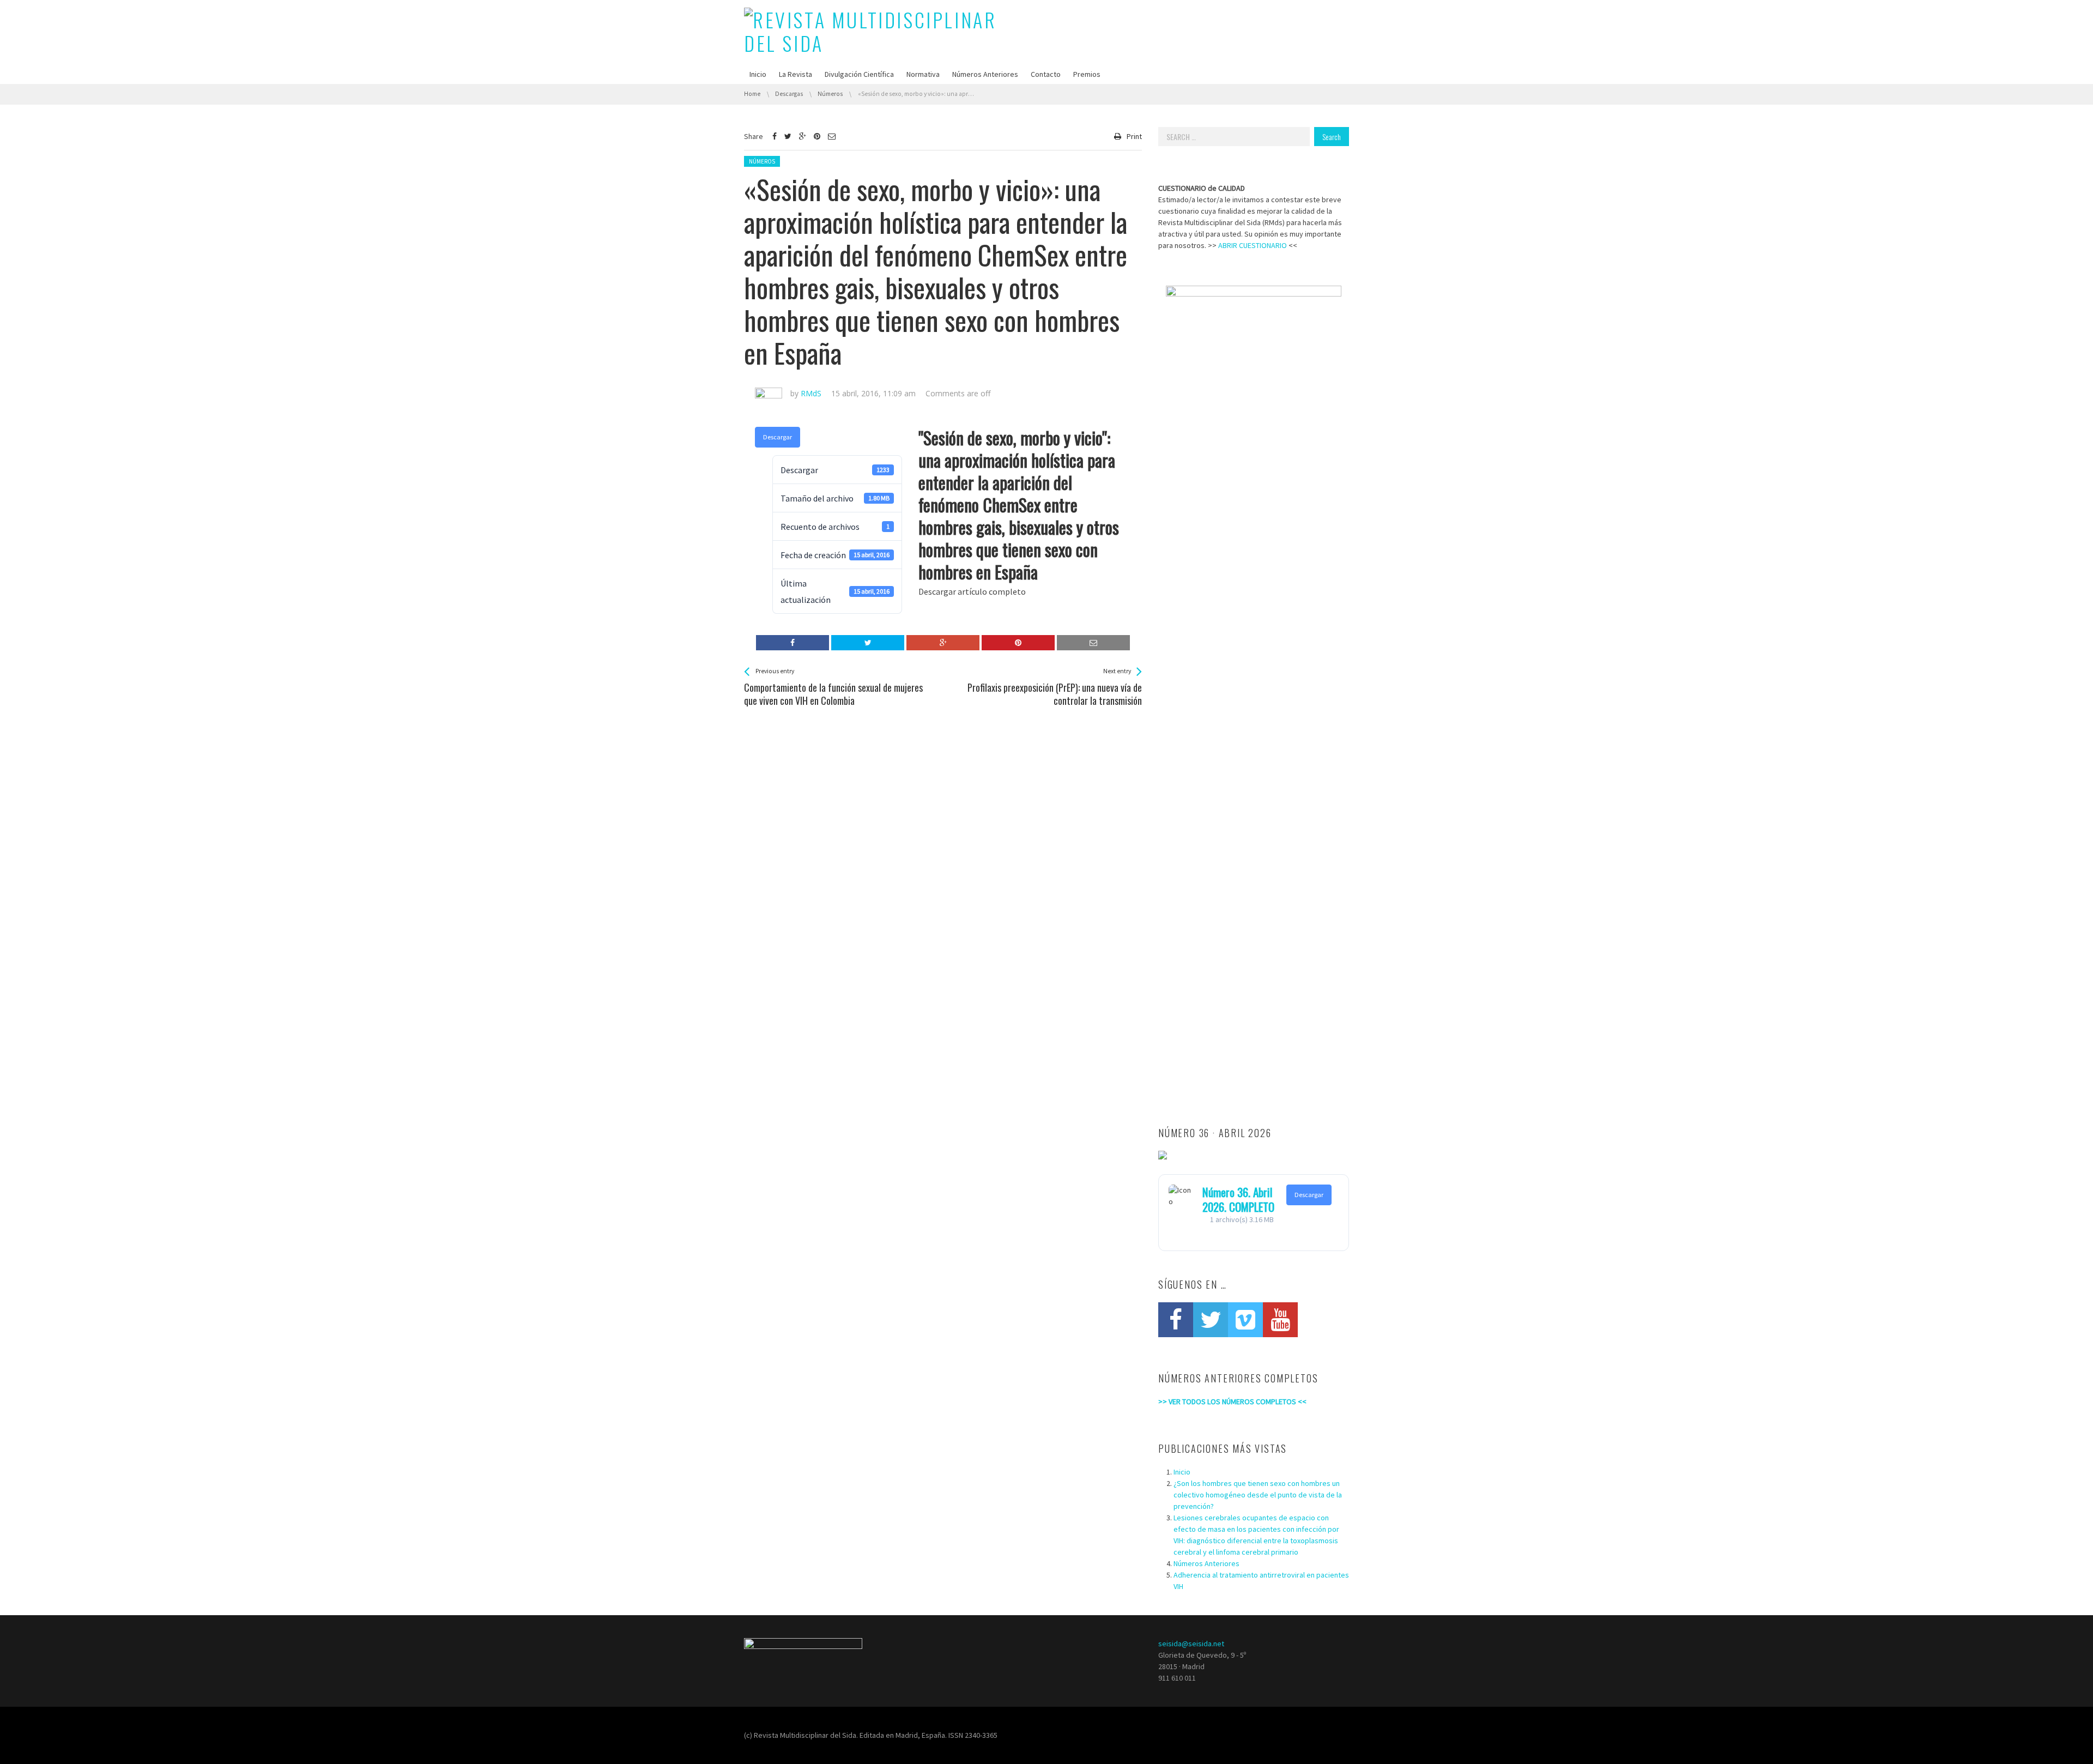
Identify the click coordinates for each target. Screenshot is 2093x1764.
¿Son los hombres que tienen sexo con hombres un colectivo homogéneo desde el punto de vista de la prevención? (1258, 1495)
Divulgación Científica (859, 74)
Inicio (758, 74)
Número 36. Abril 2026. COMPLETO (1238, 1199)
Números (762, 161)
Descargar (778, 437)
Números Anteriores (985, 74)
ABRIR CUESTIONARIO (1253, 245)
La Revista (796, 74)
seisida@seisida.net (1191, 1644)
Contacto (1046, 74)
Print (1134, 136)
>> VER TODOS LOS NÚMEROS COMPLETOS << (1232, 1401)
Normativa (923, 74)
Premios (1087, 74)
